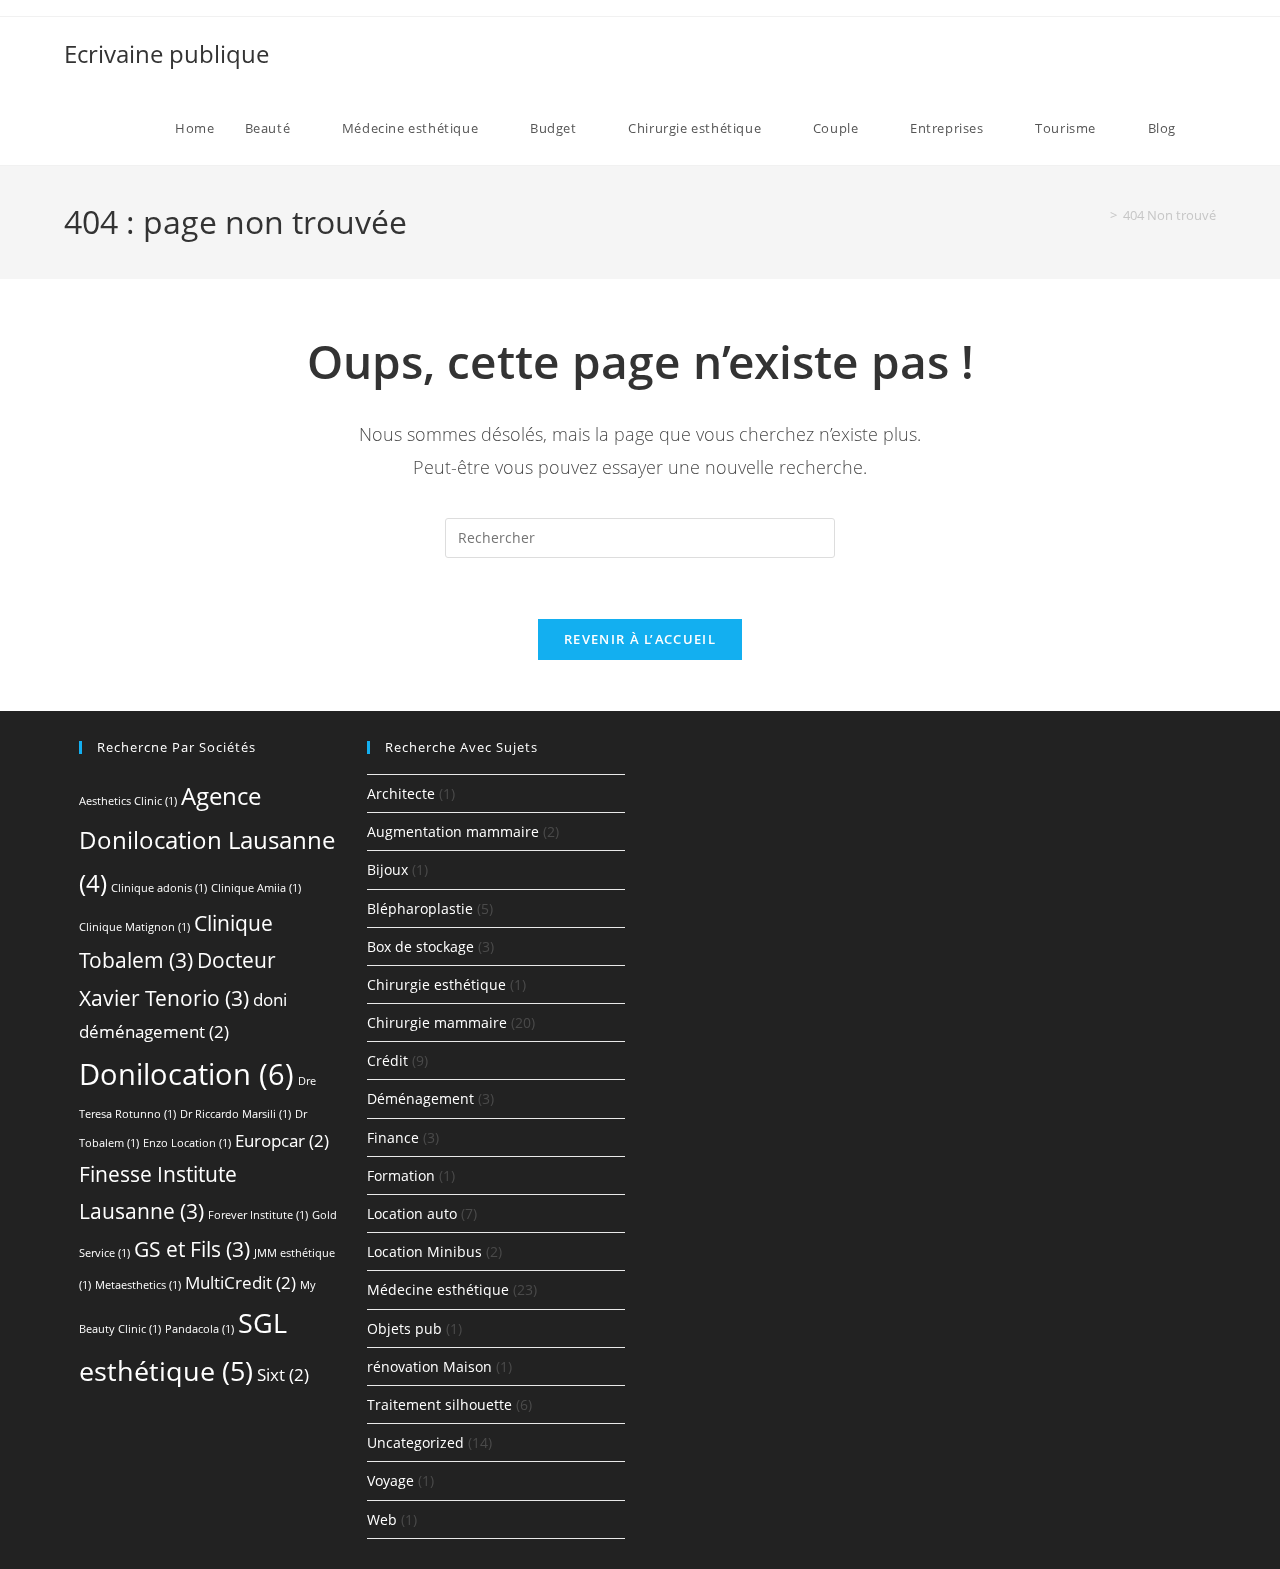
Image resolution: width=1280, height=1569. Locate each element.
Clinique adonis (159, 888)
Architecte (401, 793)
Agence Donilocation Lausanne (207, 839)
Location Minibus (424, 1251)
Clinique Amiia (256, 888)
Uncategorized (415, 1442)
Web (382, 1519)
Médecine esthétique (438, 1289)
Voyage (390, 1480)
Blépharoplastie (420, 908)
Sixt (283, 1374)
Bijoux (387, 869)
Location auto (412, 1213)
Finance (393, 1137)
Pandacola (199, 1329)
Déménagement (420, 1098)
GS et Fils (192, 1249)
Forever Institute (258, 1215)
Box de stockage (420, 946)
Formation (401, 1175)
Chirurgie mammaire (437, 1022)
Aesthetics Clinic (128, 801)
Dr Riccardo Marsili (235, 1114)
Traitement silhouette (439, 1404)
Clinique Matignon (134, 927)
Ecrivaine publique (166, 53)
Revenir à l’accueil (640, 639)
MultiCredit (240, 1282)
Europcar (282, 1140)
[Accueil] (1099, 215)
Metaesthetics (138, 1285)
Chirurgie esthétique (436, 984)
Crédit (387, 1060)
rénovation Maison (429, 1366)
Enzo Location (187, 1143)
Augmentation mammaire (453, 831)
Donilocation (186, 1074)
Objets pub (404, 1328)
